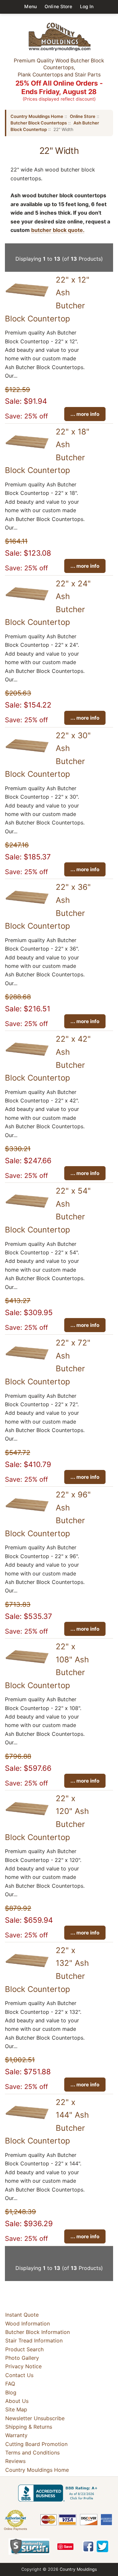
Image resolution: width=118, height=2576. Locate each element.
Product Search (24, 2349)
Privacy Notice (23, 2367)
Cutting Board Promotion (36, 2444)
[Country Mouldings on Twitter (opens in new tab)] (102, 2546)
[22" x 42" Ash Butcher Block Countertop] (27, 1059)
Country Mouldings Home (37, 116)
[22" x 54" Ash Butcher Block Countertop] (27, 1211)
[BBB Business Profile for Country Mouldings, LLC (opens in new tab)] (59, 2493)
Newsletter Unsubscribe (35, 2418)
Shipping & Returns (29, 2427)
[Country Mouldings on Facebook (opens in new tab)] (88, 2546)
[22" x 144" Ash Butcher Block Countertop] (27, 2122)
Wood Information (28, 2323)
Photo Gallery (22, 2358)
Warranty (16, 2435)
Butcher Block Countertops (39, 123)
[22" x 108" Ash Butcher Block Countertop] (27, 1667)
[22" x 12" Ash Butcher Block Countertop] (27, 300)
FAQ (10, 2384)
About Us (17, 2401)
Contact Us (19, 2375)
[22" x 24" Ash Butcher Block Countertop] (27, 604)
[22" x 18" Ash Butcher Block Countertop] (27, 452)
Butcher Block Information (38, 2332)
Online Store (58, 6)
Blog (11, 2392)
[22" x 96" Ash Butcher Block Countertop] (27, 1515)
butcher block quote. (58, 230)
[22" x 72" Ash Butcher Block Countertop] (27, 1363)
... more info (85, 414)
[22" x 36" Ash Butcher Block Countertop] (27, 907)
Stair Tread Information (34, 2340)
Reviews (15, 2461)
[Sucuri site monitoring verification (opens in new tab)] (29, 2547)
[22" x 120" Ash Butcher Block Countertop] (27, 1818)
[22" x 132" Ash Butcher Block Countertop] (27, 1970)
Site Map (16, 2409)
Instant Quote (22, 2315)
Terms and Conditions (32, 2453)
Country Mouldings (78, 2569)
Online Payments (16, 2529)
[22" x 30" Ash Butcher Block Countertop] (27, 756)
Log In (87, 6)
